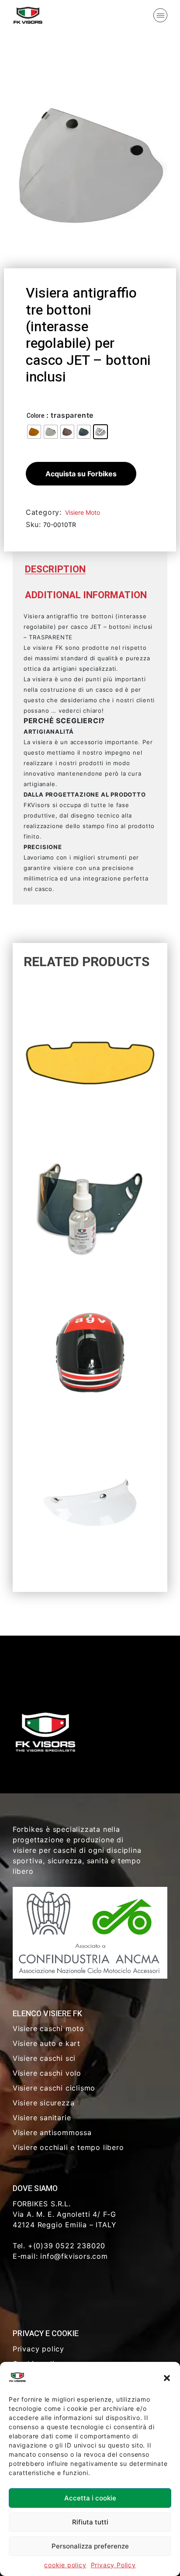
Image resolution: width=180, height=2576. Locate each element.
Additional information (86, 595)
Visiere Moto (83, 512)
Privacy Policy (113, 2565)
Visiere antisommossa (52, 2132)
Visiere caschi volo (47, 2073)
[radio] (34, 432)
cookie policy (65, 2565)
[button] (167, 2377)
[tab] (55, 570)
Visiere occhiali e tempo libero (68, 2147)
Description (55, 569)
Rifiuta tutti (90, 2522)
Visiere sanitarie (42, 2118)
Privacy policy (38, 2349)
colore (36, 416)
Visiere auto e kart (47, 2043)
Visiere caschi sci (44, 2058)
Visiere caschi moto (48, 2028)
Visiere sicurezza (44, 2103)
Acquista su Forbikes (81, 474)
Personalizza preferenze (90, 2546)
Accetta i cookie (90, 2498)
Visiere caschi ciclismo (54, 2088)
